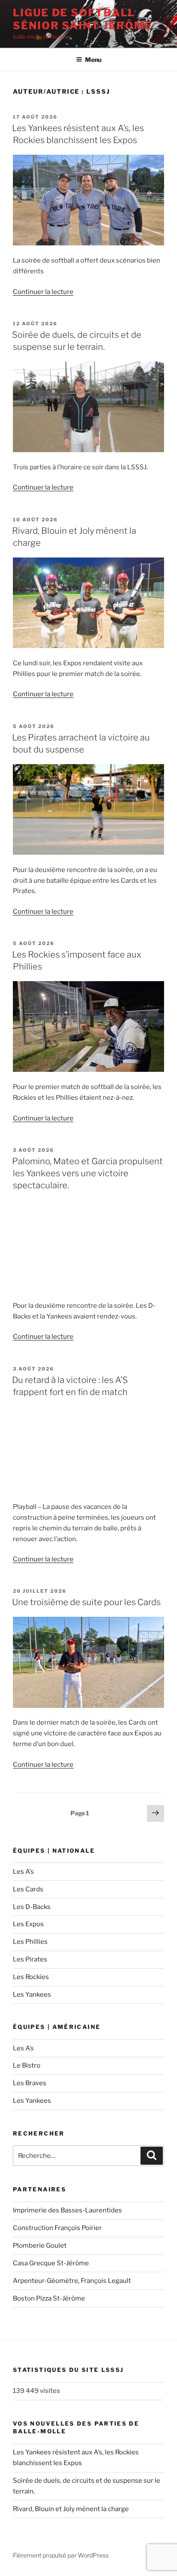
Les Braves (30, 2083)
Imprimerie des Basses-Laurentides (67, 2210)
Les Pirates (30, 1959)
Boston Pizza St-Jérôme (49, 2298)
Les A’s (23, 1872)
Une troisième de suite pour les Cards (86, 1602)
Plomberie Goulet (40, 2246)
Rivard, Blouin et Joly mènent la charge (71, 2509)
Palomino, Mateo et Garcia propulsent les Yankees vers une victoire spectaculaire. (87, 1173)
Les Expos (28, 1924)
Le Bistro (27, 2065)
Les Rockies (31, 1977)
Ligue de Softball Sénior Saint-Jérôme (82, 19)
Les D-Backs (32, 1907)
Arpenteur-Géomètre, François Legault (72, 2281)
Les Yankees (32, 1995)
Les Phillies (30, 1942)
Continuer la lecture (43, 292)
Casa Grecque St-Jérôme (51, 2263)
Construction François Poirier (57, 2228)
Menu (93, 60)
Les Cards (28, 1889)
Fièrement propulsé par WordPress (61, 2555)
